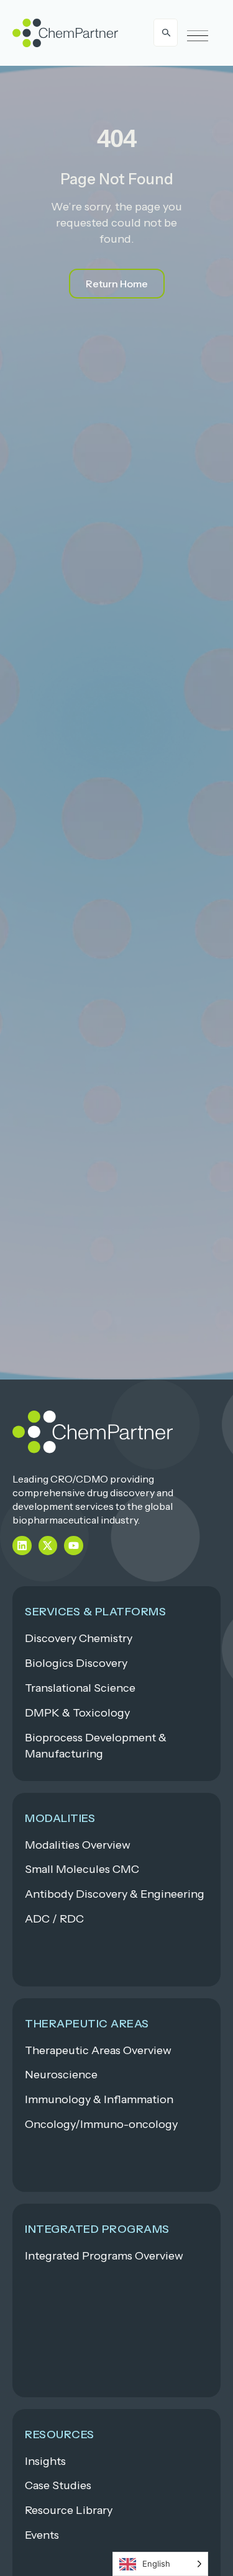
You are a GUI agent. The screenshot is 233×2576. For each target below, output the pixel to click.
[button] (198, 36)
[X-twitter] (48, 1546)
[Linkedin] (22, 1546)
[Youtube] (74, 1546)
